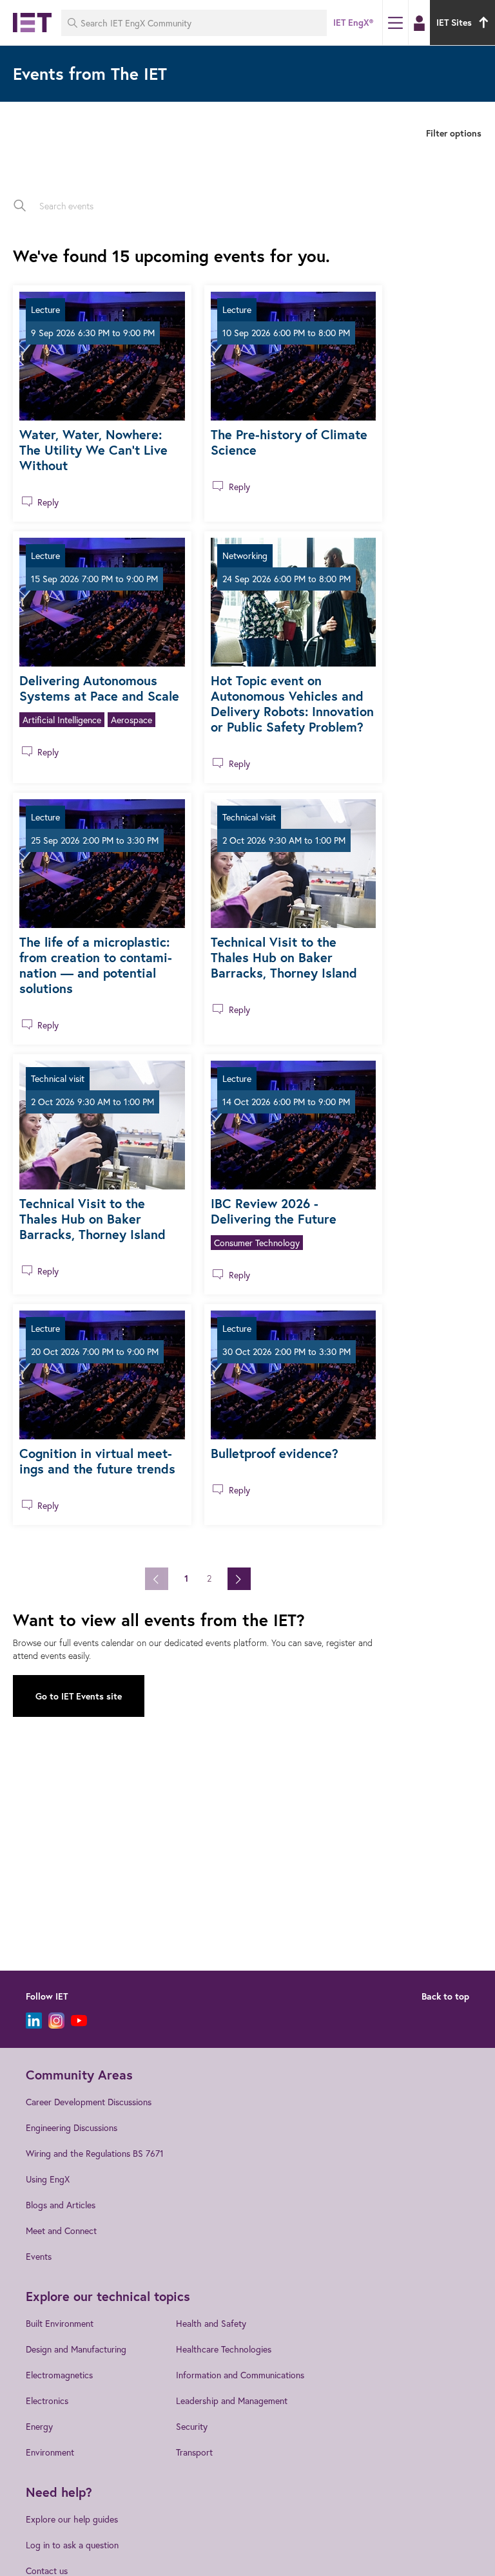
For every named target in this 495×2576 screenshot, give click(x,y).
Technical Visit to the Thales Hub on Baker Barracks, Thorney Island (284, 957)
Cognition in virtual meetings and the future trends (97, 1461)
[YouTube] (79, 2021)
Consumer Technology (257, 1243)
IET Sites (454, 23)
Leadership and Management (232, 2401)
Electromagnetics (59, 2375)
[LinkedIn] (34, 2021)
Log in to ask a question (72, 2545)
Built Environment (60, 2323)
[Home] (32, 23)
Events (39, 2256)
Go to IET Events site (79, 1696)
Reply (48, 502)
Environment (50, 2452)
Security (192, 2426)
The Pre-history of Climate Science (289, 442)
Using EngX (48, 2179)
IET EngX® (353, 23)
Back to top (445, 1996)
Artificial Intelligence (62, 720)
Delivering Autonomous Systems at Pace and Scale (99, 688)
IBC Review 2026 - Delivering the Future (274, 1211)
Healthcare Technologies (224, 2349)
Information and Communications (240, 2375)
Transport (194, 2452)
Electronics (47, 2401)
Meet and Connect (61, 2230)
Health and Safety (211, 2323)
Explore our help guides (72, 2519)
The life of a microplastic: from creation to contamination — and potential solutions (96, 965)
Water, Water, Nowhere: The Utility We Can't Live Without (93, 450)
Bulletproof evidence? (275, 1453)
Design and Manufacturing (76, 2349)
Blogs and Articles (61, 2205)
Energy (39, 2426)
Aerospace (131, 720)
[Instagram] (56, 2021)
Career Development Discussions (89, 2102)
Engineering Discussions (72, 2127)
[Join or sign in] (419, 23)
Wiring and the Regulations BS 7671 (95, 2153)
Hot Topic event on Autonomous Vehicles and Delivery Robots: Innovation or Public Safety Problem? (292, 704)
